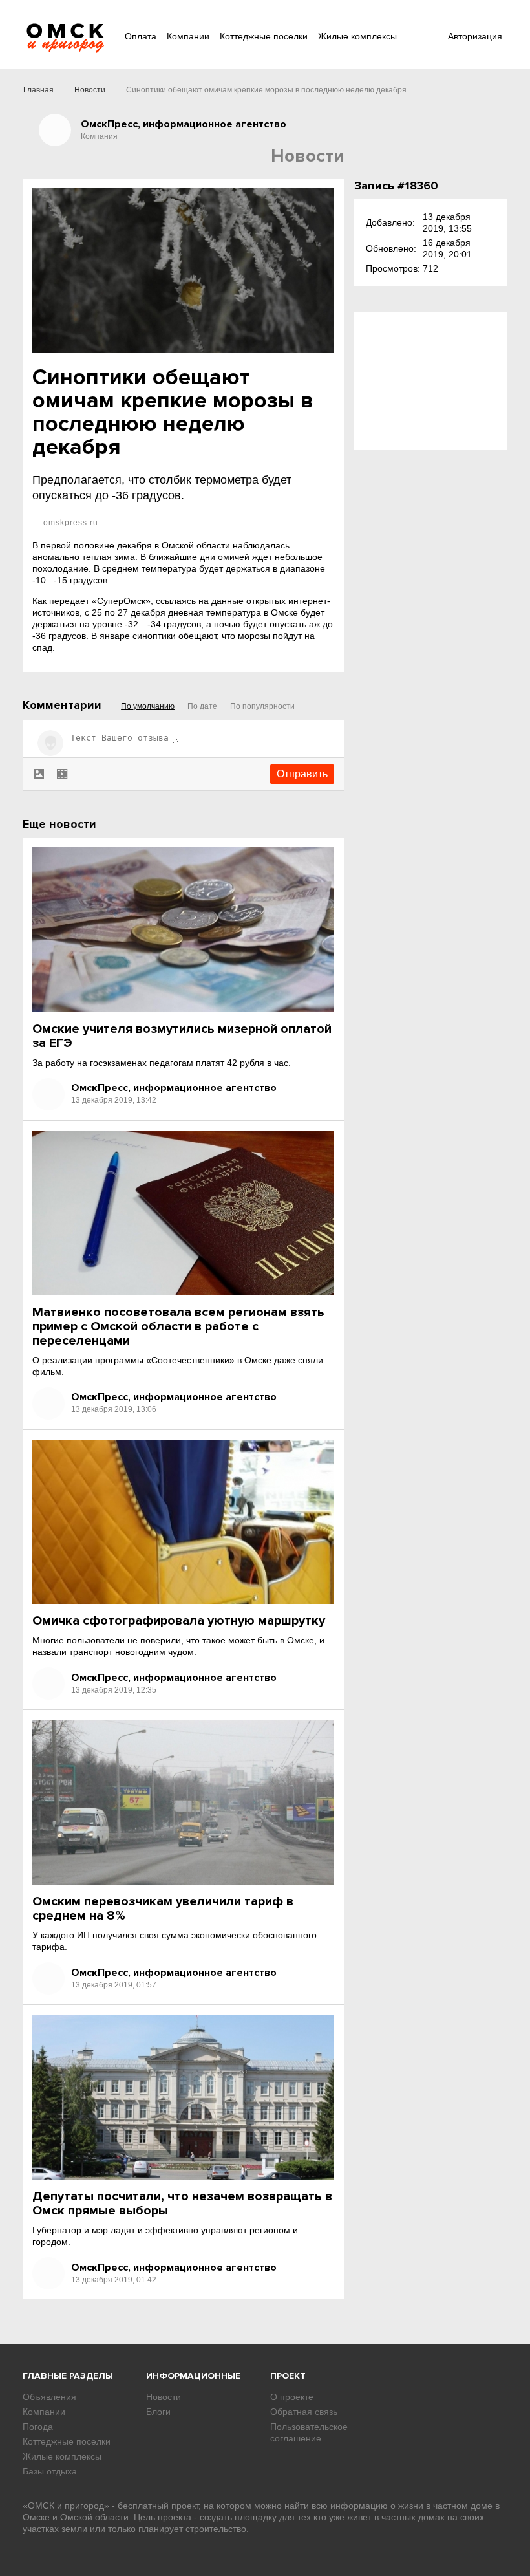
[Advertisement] (431, 381)
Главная (38, 90)
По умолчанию (148, 706)
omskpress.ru (69, 523)
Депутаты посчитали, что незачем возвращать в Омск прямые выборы (182, 2203)
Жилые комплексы (357, 36)
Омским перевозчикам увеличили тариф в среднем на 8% (163, 1909)
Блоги (158, 2412)
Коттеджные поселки (264, 36)
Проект (288, 2376)
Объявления (49, 2397)
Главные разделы (68, 2376)
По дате (202, 706)
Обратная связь (304, 2412)
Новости (90, 90)
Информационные (193, 2376)
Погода (38, 2427)
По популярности (262, 706)
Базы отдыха (50, 2471)
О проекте (292, 2397)
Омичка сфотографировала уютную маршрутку (179, 1621)
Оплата (141, 36)
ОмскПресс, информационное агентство (174, 1088)
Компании (188, 36)
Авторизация (475, 36)
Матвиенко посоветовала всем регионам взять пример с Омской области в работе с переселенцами (178, 1326)
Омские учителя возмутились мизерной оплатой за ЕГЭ (182, 1036)
